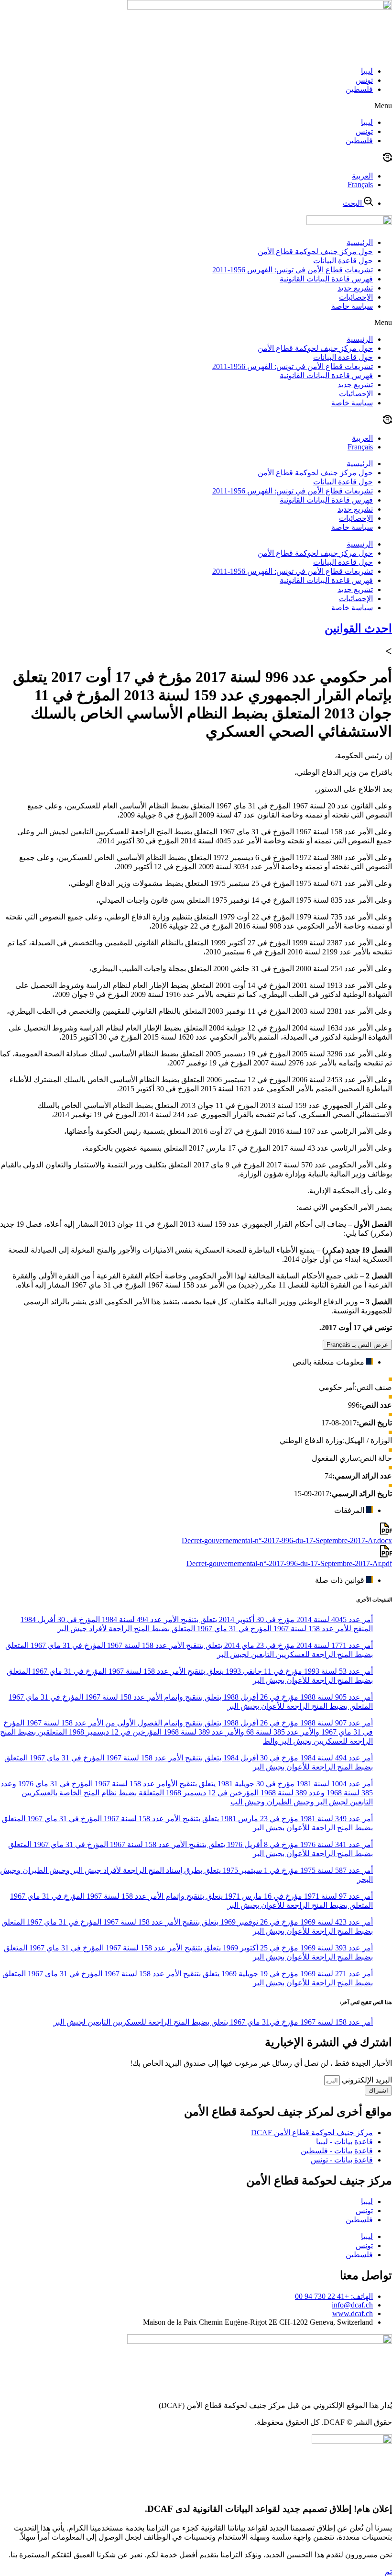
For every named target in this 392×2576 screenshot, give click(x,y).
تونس (364, 80)
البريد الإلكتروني (366, 2080)
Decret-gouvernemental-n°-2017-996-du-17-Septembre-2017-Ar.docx (287, 1540)
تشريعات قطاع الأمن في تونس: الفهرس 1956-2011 (293, 270)
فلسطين (359, 89)
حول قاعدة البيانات (343, 261)
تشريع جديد (355, 288)
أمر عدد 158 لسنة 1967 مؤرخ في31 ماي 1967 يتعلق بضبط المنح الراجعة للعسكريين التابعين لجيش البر (213, 2022)
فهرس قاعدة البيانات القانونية (326, 279)
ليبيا (367, 71)
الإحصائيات (356, 297)
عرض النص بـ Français (357, 1345)
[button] (196, 106)
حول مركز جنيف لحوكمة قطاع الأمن (315, 252)
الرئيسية (360, 242)
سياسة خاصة (352, 306)
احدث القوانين (358, 628)
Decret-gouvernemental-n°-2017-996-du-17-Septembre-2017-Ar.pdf (289, 1563)
